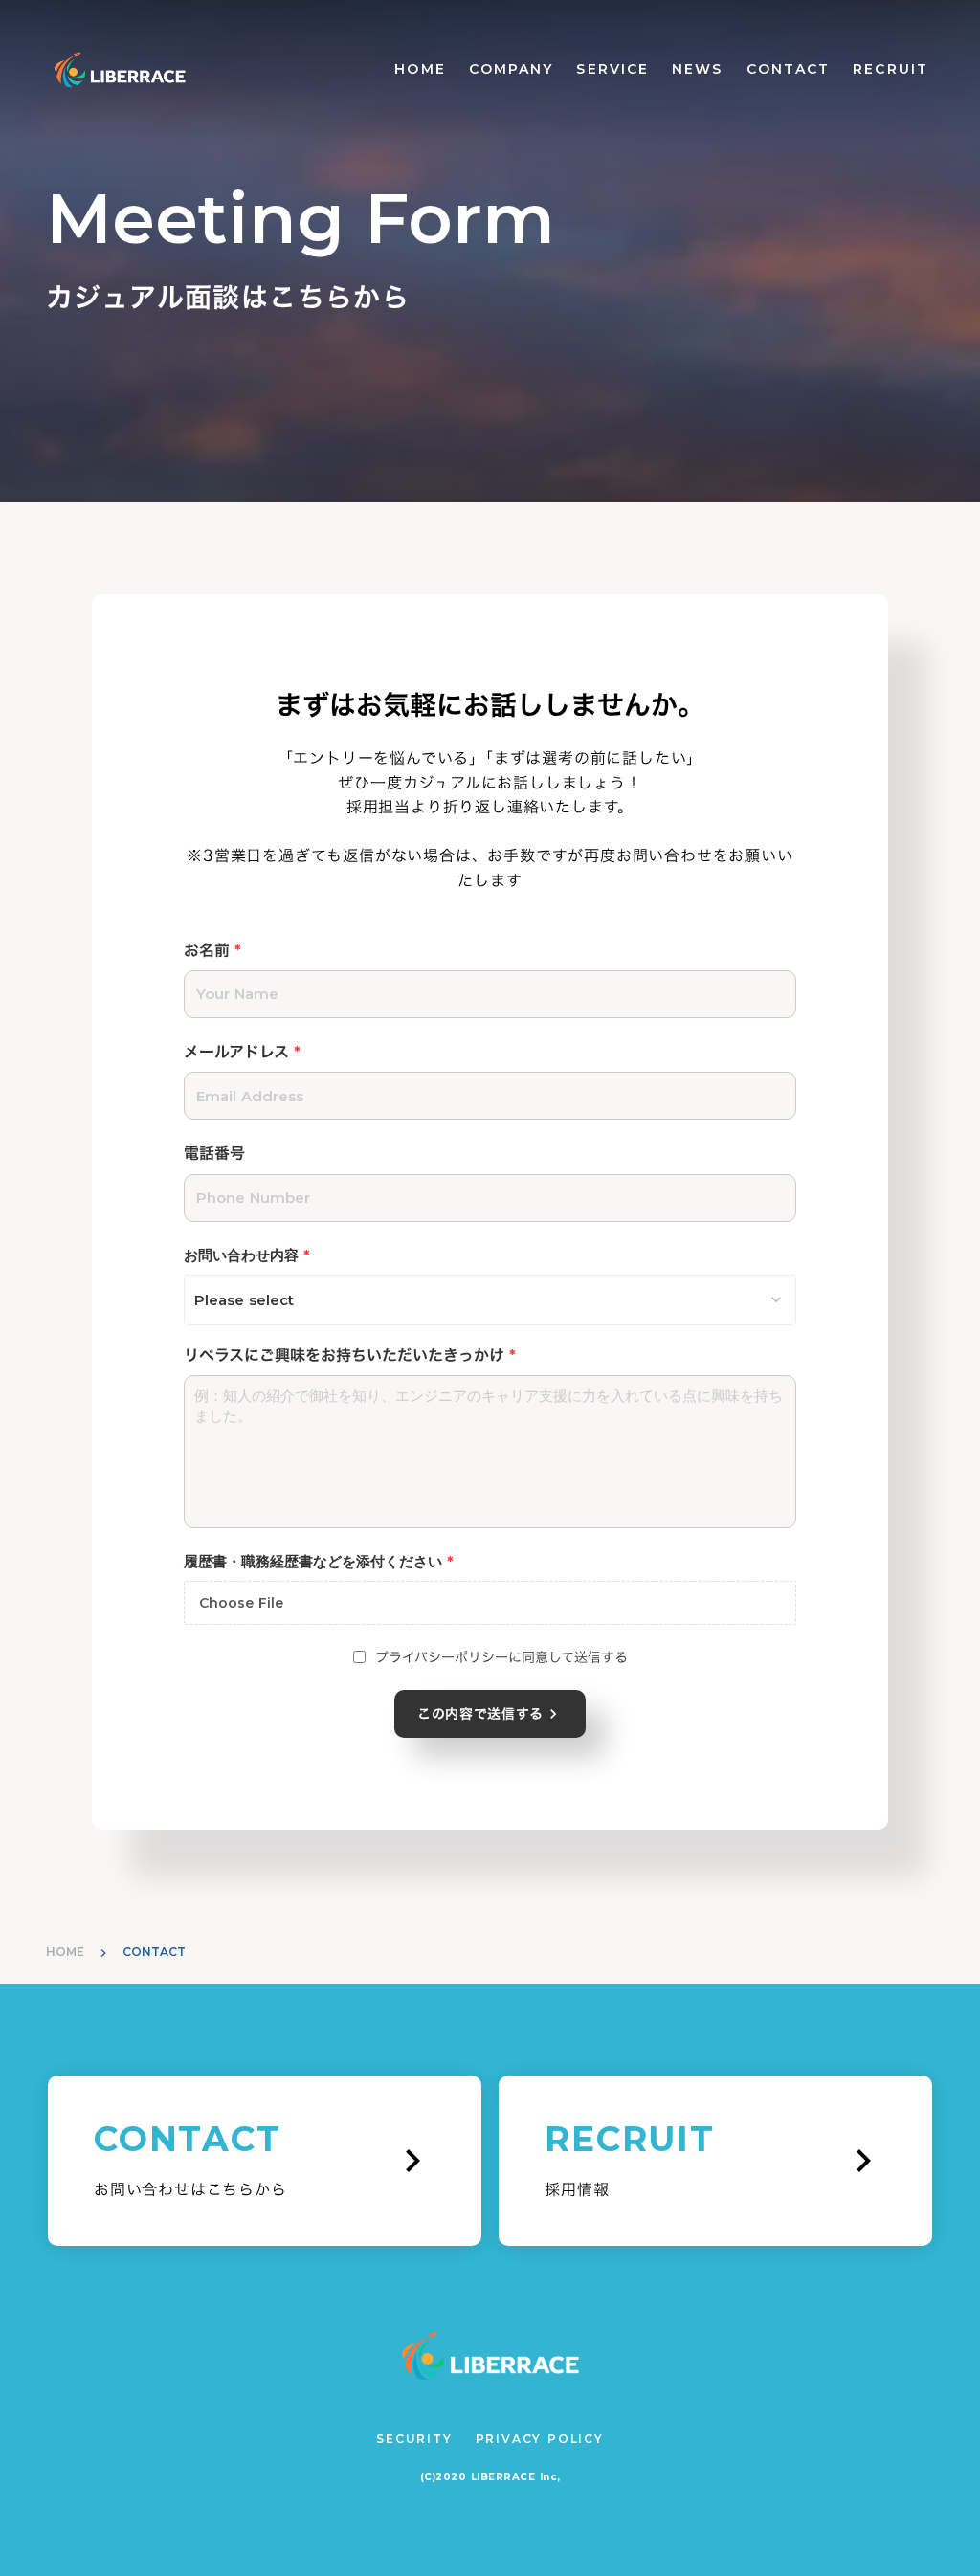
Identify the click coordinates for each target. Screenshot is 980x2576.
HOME (420, 69)
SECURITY (414, 2439)
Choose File (241, 1603)
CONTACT (789, 69)
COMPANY (512, 69)
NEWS (697, 69)
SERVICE (612, 69)
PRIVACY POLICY (540, 2439)
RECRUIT (891, 69)
